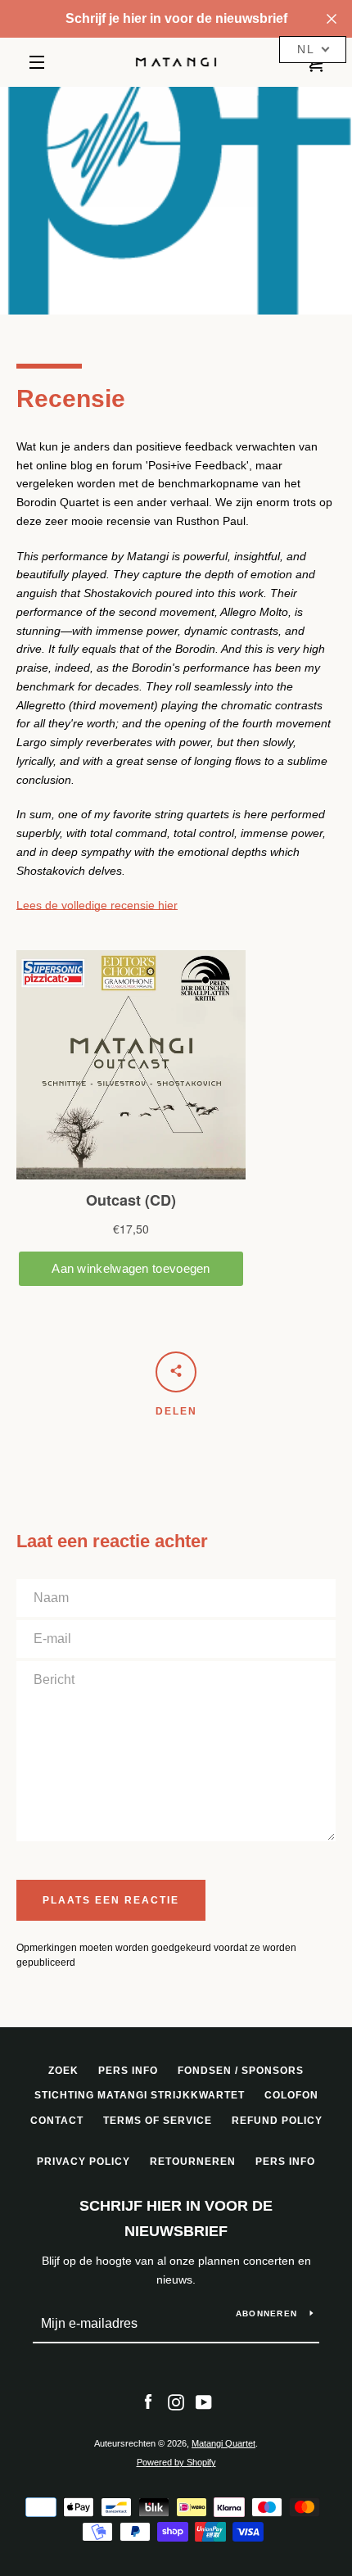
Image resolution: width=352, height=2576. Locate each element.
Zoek (63, 2071)
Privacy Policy (83, 2162)
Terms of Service (158, 2121)
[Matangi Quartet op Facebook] (148, 2402)
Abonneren (266, 2313)
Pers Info (128, 2071)
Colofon (291, 2095)
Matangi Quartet (223, 2443)
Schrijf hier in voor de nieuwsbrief (176, 2218)
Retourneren (193, 2162)
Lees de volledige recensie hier (97, 905)
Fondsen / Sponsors (241, 2071)
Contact (57, 2121)
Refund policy (277, 2121)
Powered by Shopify (176, 2462)
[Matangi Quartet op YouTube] (204, 2402)
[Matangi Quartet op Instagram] (176, 2402)
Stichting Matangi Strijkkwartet (140, 2095)
